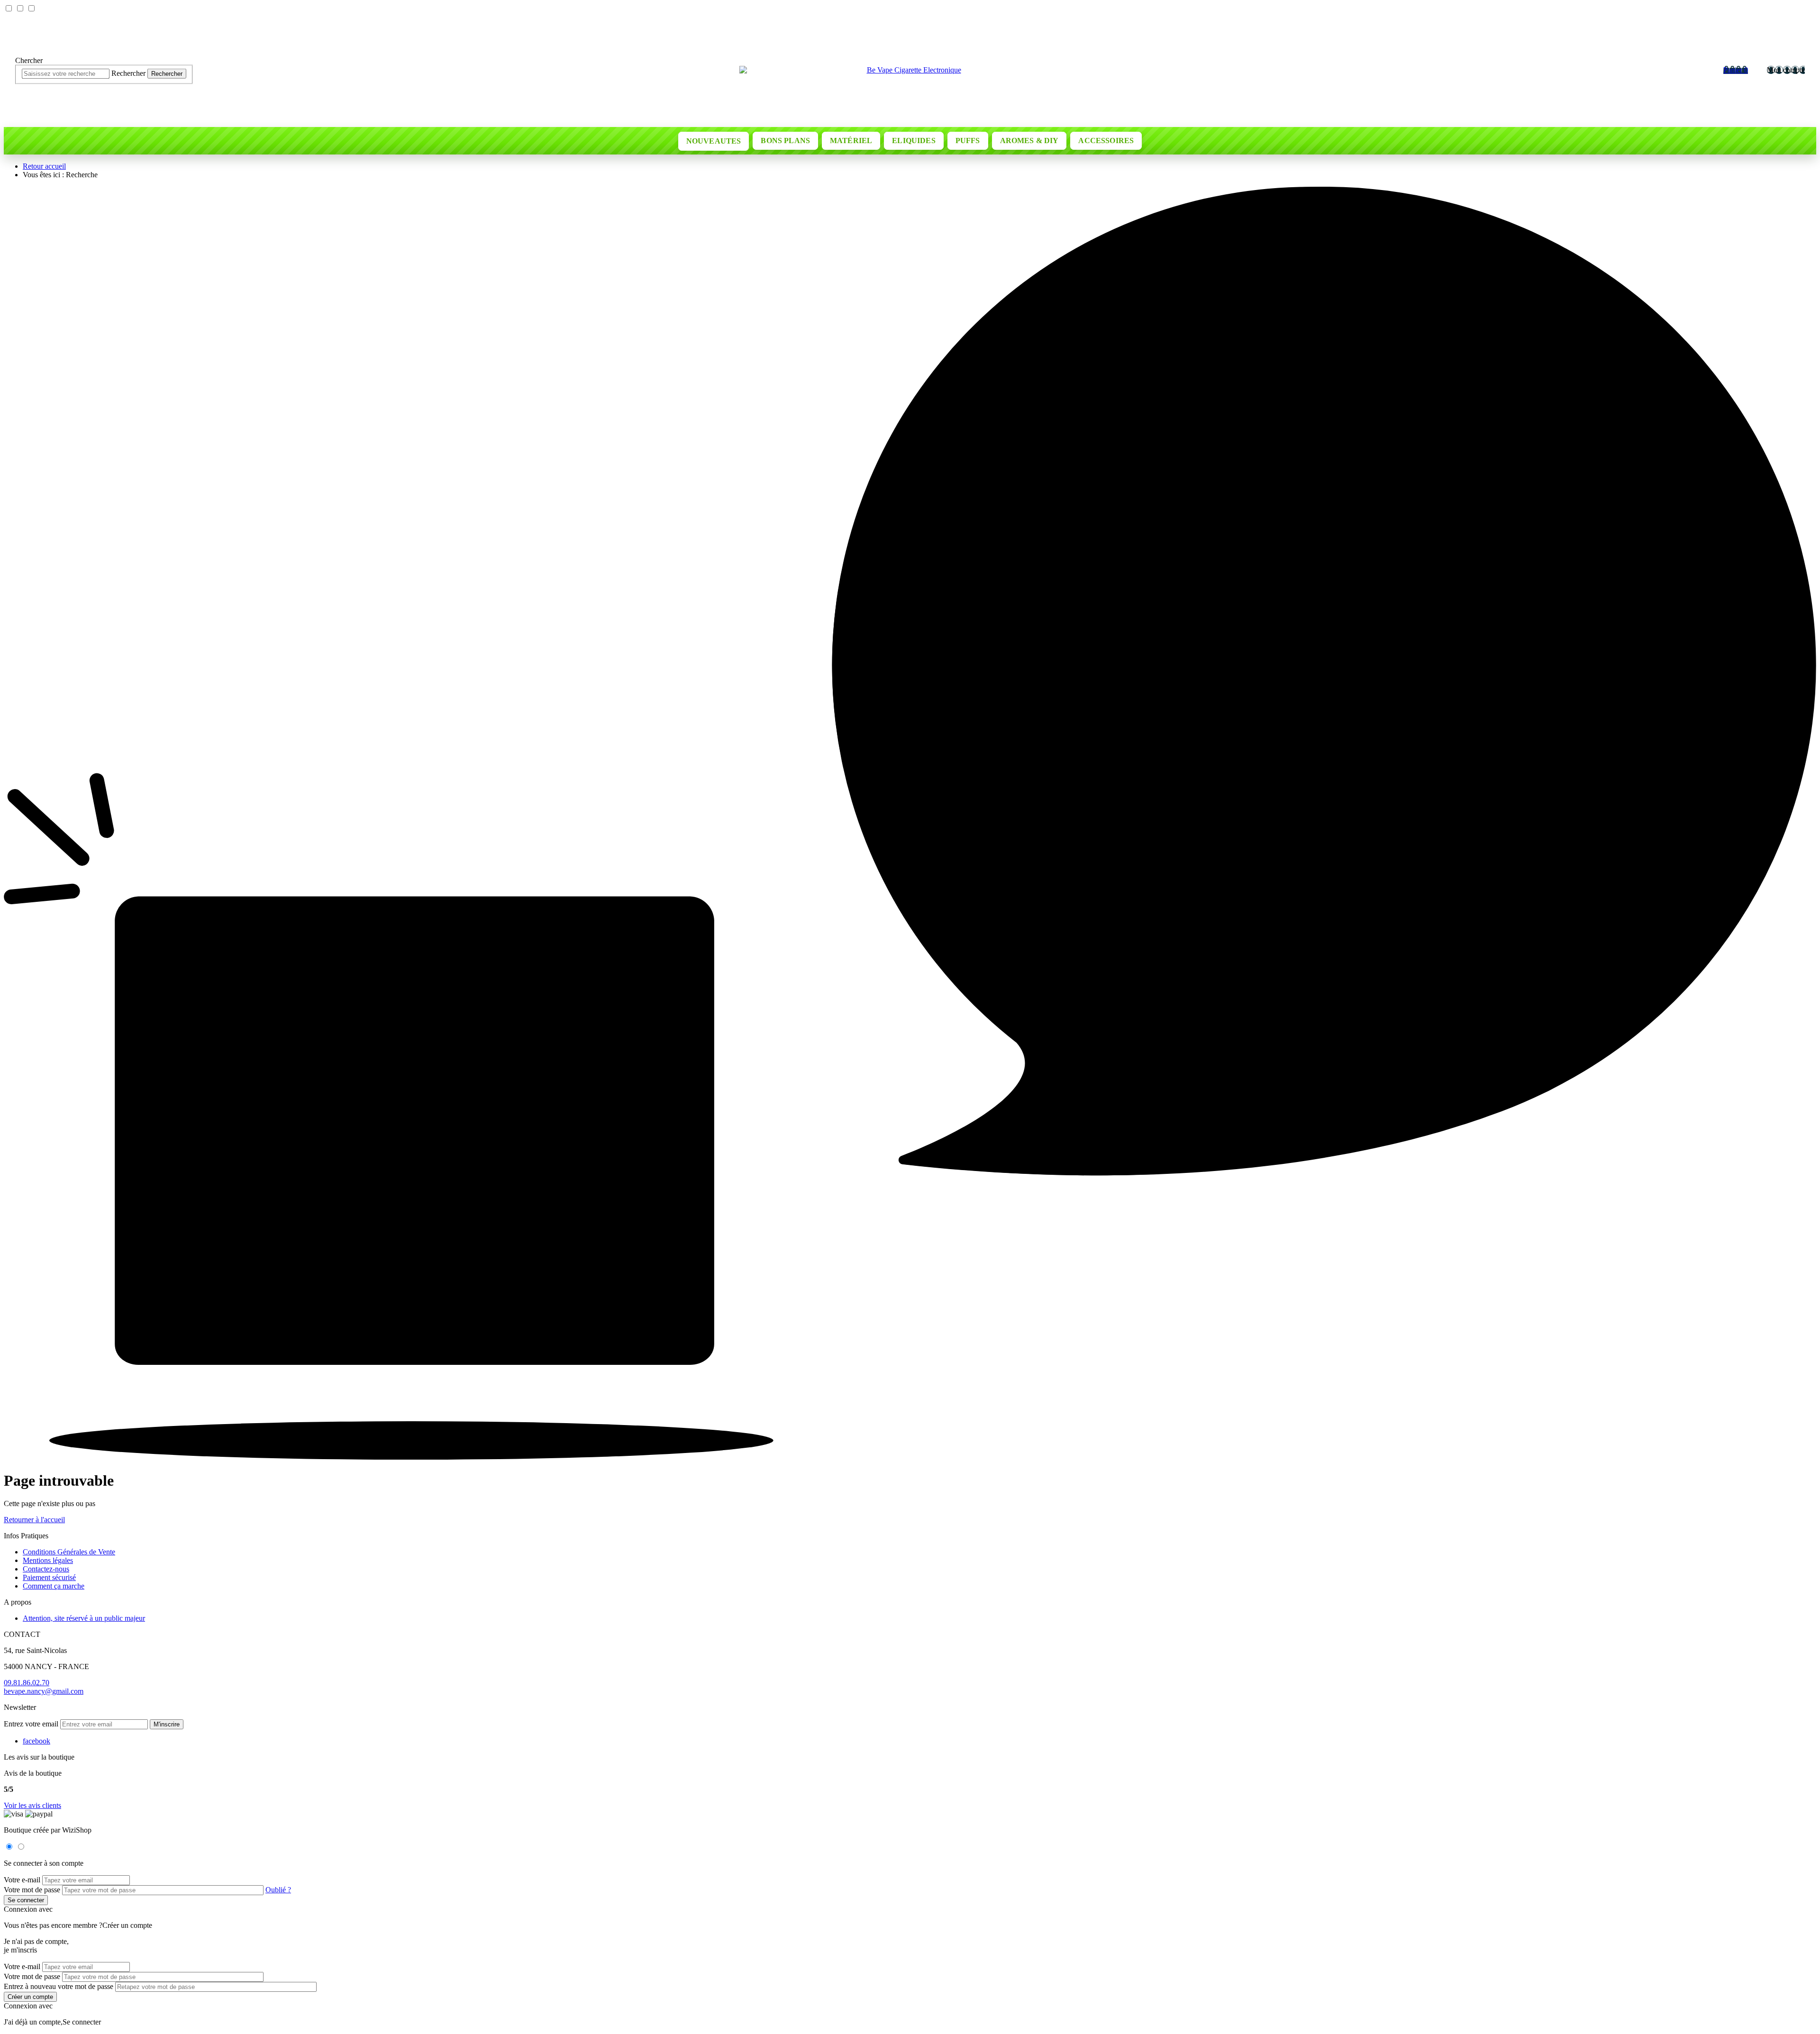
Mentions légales (48, 1560)
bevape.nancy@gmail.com (44, 1691)
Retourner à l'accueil (34, 1520)
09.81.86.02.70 (27, 1683)
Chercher (29, 60)
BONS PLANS (785, 141)
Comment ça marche (54, 1586)
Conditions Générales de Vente (69, 1552)
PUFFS (968, 141)
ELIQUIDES (914, 141)
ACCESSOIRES (1106, 141)
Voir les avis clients (32, 1805)
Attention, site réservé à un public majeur (84, 1618)
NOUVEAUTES (714, 141)
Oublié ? (278, 1890)
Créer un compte (127, 1925)
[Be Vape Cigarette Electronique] (910, 70)
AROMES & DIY (1029, 141)
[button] (167, 1724)
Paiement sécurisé (49, 1577)
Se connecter (82, 2022)
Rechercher (167, 73)
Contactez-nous (46, 1569)
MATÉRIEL (851, 141)
